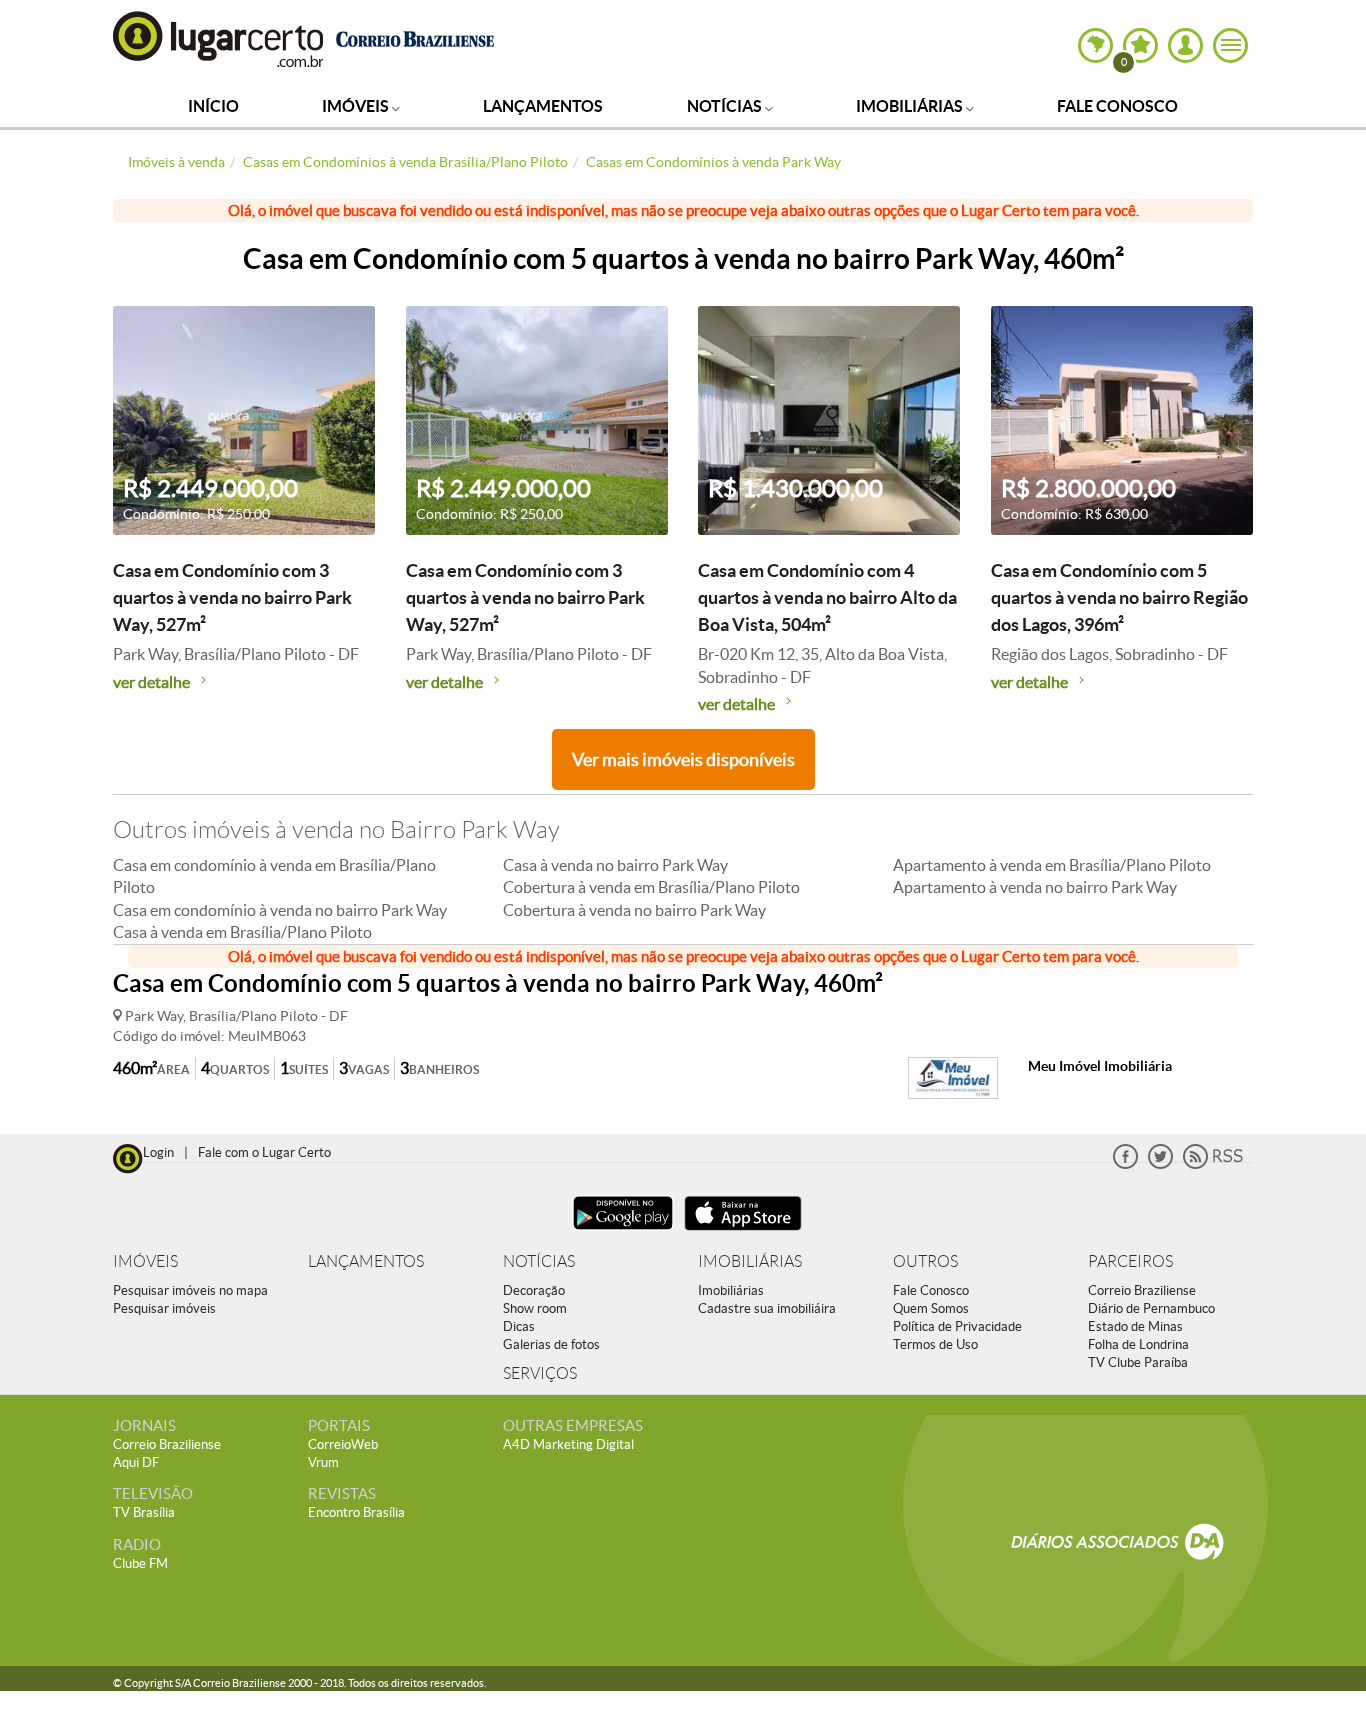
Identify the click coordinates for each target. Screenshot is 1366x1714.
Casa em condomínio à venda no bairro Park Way (280, 910)
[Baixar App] (623, 1232)
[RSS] (1213, 1164)
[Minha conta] (1185, 45)
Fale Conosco (1117, 106)
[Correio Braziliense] (414, 36)
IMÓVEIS (145, 1261)
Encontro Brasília (356, 1512)
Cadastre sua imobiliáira (767, 1308)
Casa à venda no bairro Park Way (615, 865)
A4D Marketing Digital (568, 1444)
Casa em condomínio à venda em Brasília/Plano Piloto (274, 876)
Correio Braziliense (1142, 1290)
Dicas (519, 1326)
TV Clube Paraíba (1138, 1362)
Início (213, 106)
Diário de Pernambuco (1151, 1308)
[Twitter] (1160, 1164)
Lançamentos (543, 106)
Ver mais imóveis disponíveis (683, 759)
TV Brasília (144, 1512)
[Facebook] (1125, 1164)
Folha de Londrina (1138, 1344)
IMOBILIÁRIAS (750, 1261)
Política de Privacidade (957, 1326)
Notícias (726, 106)
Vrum (323, 1462)
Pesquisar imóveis (164, 1308)
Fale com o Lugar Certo (264, 1152)
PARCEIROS (1130, 1261)
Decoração (534, 1290)
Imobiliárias (911, 106)
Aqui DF (136, 1462)
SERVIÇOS (540, 1373)
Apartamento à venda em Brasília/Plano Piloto (1052, 865)
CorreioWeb (343, 1444)
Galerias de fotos (551, 1344)
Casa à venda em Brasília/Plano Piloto (242, 932)
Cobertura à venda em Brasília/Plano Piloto (651, 887)
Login (158, 1152)
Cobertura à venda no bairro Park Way (634, 910)
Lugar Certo (219, 38)
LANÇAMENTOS (366, 1261)
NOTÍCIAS (539, 1261)
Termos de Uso (935, 1344)
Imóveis (357, 106)
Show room (535, 1308)
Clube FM (140, 1563)
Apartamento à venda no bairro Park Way (1035, 887)
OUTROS (925, 1261)
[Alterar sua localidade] (1095, 45)
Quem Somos (931, 1308)
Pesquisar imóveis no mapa (190, 1290)
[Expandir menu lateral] (1230, 45)
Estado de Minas (1135, 1326)
